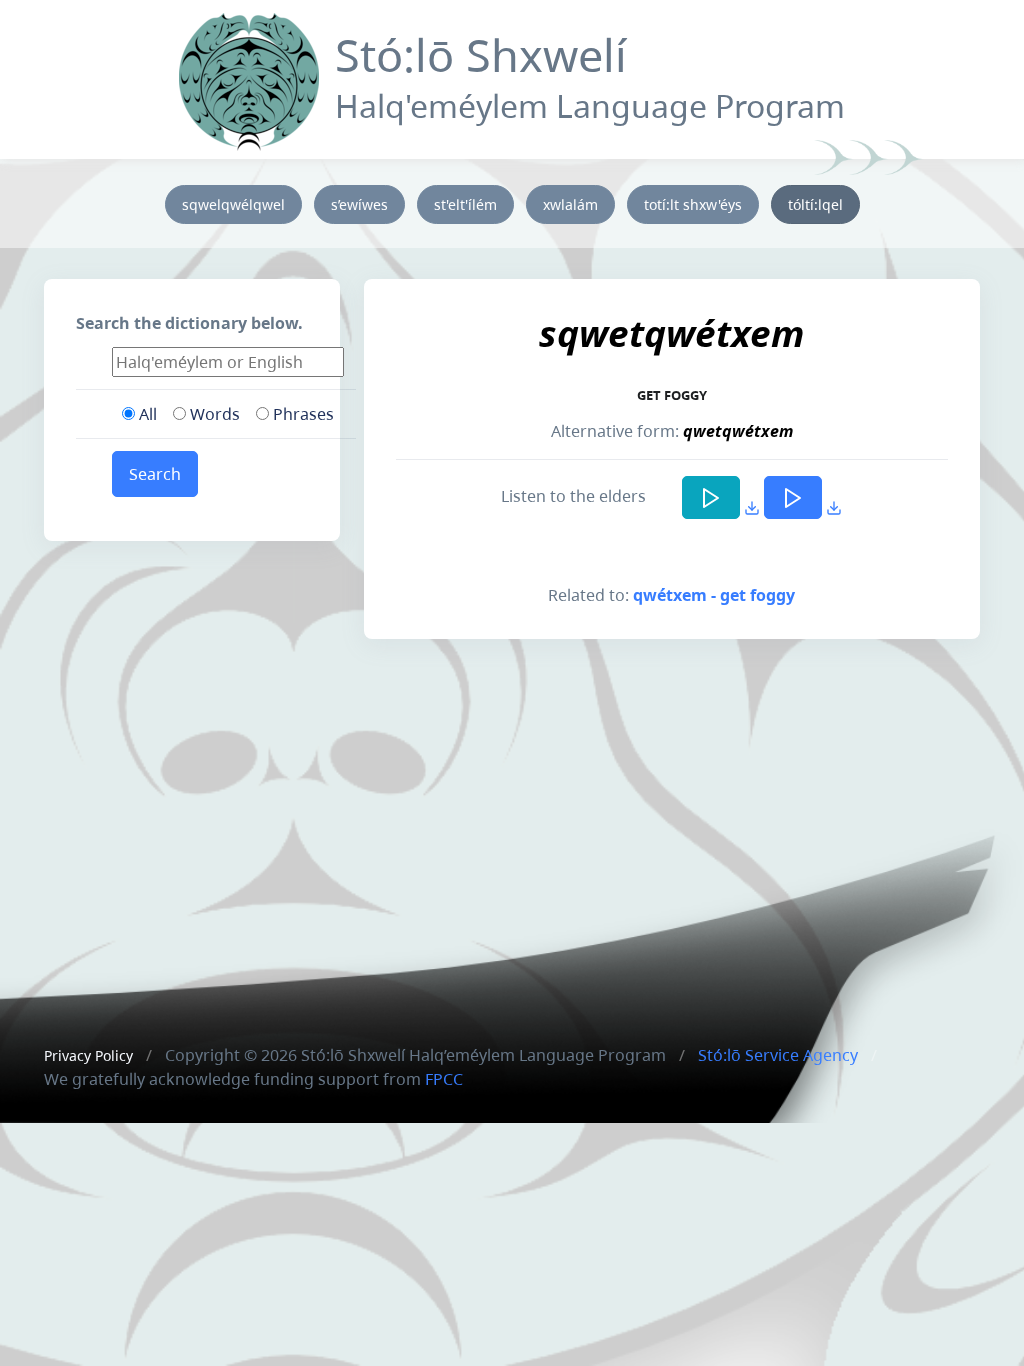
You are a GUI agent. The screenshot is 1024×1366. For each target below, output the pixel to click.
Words (213, 414)
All (146, 414)
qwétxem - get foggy (714, 595)
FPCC (444, 1079)
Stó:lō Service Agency (778, 1055)
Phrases (301, 414)
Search (155, 474)
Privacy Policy (88, 1055)
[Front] (249, 77)
